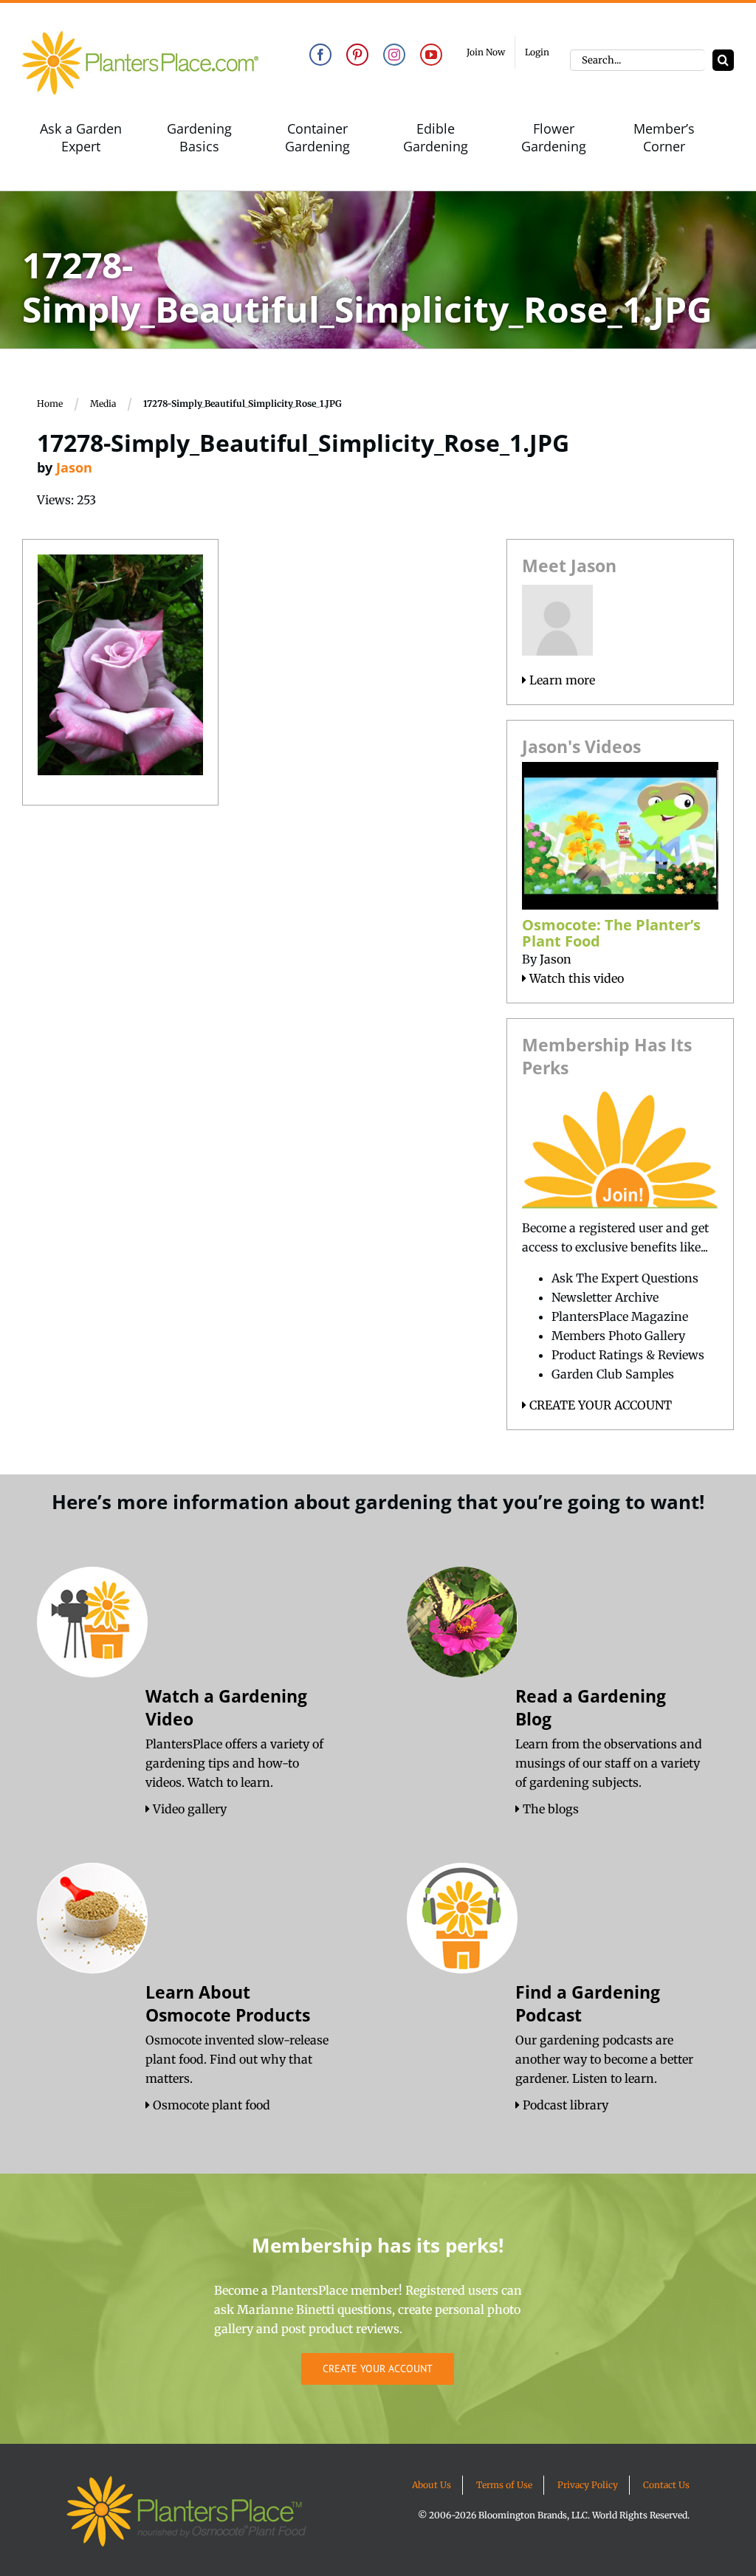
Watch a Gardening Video (226, 1707)
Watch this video (575, 978)
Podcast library (564, 2105)
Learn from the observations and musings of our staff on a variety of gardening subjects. (609, 1763)
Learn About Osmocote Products (228, 2003)
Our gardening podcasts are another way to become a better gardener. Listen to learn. (604, 2059)
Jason (74, 467)
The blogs (549, 1809)
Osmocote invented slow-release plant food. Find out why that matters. (237, 2059)
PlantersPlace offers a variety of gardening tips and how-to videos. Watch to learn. (234, 1763)
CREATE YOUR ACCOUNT (599, 1405)
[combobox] (638, 60)
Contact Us (666, 2485)
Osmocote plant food (210, 2105)
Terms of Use (504, 2485)
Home (50, 403)
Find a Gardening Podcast (588, 2003)
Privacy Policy (588, 2485)
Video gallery (188, 1809)
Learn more (561, 680)
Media (103, 403)
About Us (432, 2485)
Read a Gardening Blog (591, 1707)
